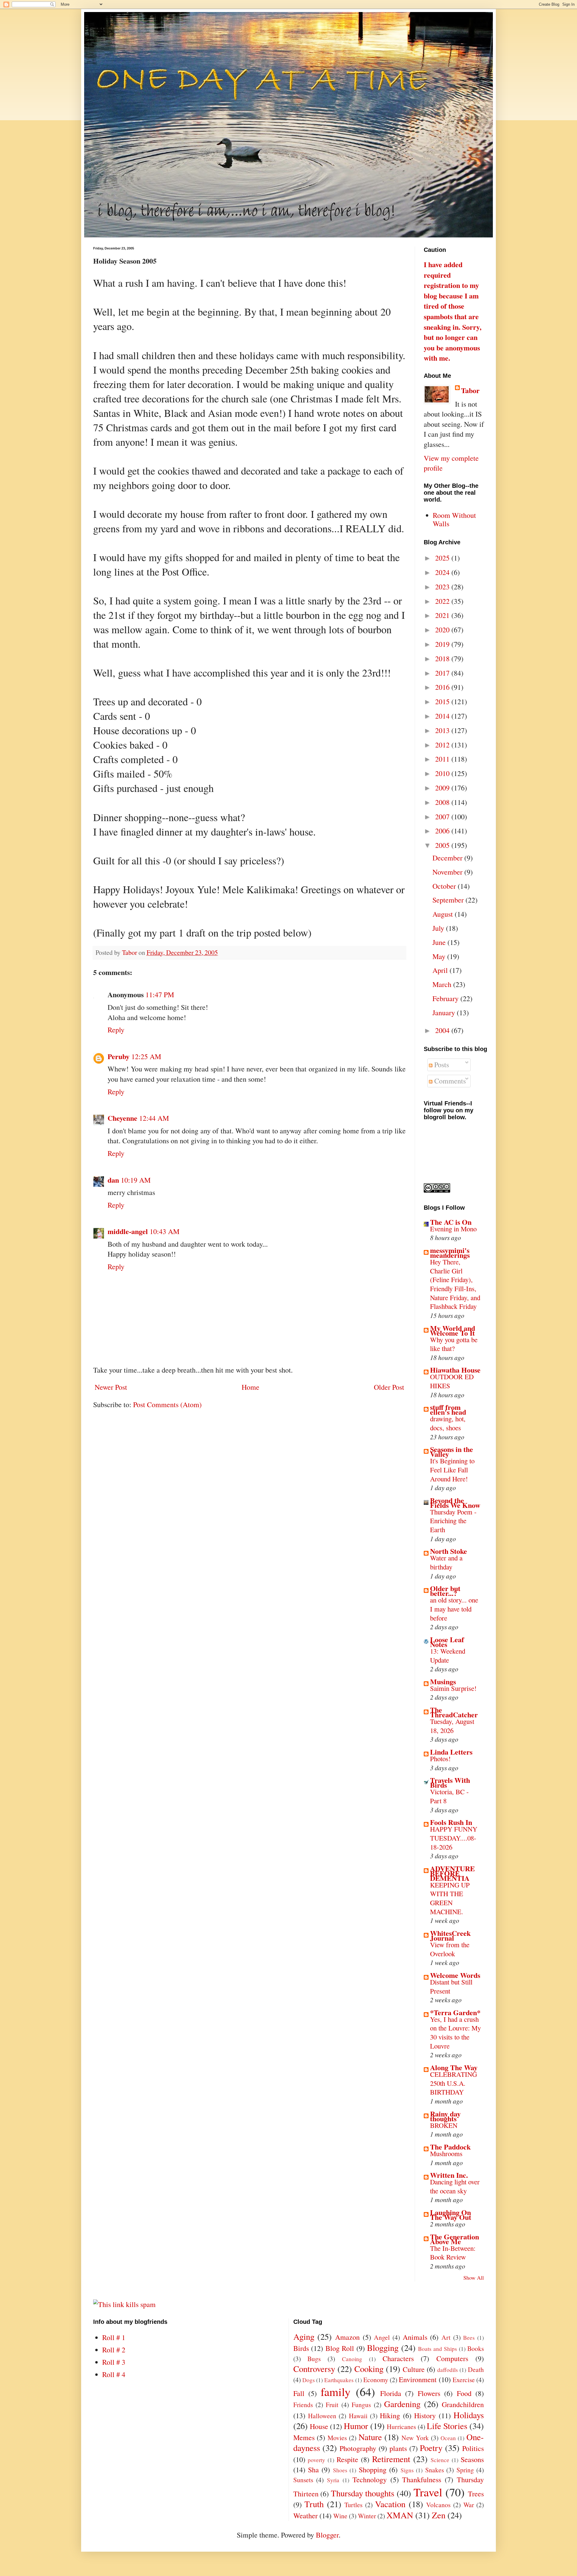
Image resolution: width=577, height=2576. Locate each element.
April (441, 970)
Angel (382, 2337)
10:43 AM (165, 1231)
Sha (313, 2470)
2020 (443, 630)
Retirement (391, 2459)
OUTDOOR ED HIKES (452, 1381)
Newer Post (111, 1387)
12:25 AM (146, 1056)
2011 (443, 759)
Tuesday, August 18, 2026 (452, 1726)
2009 (443, 788)
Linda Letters (451, 1752)
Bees (469, 2338)
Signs (407, 2470)
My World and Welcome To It (453, 1330)
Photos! (440, 1759)
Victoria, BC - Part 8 (449, 1796)
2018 (443, 659)
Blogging (383, 2348)
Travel (428, 2492)
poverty (316, 2460)
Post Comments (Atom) (167, 1404)
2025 (443, 558)
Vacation (390, 2504)
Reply (116, 1030)
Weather (305, 2516)
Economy (376, 2380)
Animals (415, 2337)
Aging (304, 2336)
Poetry (431, 2448)
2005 (443, 845)
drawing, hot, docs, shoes (448, 1423)
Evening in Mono (453, 1229)
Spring (465, 2470)
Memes (304, 2437)
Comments (449, 1081)
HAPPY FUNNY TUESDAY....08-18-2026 (454, 1838)
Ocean (448, 2438)
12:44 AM (154, 1118)
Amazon (347, 2337)
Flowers (429, 2393)
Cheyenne (122, 1118)
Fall (299, 2393)
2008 (443, 802)
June (440, 942)
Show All (474, 2278)
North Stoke (449, 1551)
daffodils (447, 2370)
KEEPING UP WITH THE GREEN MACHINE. (450, 1898)
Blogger (327, 2535)
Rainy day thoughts (445, 2116)
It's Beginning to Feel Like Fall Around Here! (452, 1470)
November (448, 872)
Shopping (373, 2470)
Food (464, 2393)
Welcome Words (455, 1975)
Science (440, 2460)
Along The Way (454, 2067)
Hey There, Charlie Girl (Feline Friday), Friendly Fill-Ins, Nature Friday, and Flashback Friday (455, 1284)
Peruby (119, 1056)
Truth (314, 2504)
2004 (443, 1030)
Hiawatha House (455, 1370)
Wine (340, 2516)
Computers (452, 2358)
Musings (443, 1681)
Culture (414, 2369)
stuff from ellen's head (448, 1409)
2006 (443, 831)
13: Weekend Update (448, 1655)
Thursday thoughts (363, 2493)
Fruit (332, 2405)
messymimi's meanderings (450, 1253)
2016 (443, 687)
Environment (418, 2379)
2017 (443, 673)
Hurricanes (401, 2426)
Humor (356, 2426)
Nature (370, 2437)
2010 (443, 773)
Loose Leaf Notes (447, 1642)
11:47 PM (160, 995)
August (444, 914)
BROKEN (444, 2125)
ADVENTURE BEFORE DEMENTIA (452, 1873)
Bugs (314, 2359)
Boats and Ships (437, 2349)
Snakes (435, 2470)
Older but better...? (445, 1591)
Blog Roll (340, 2348)
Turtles (353, 2505)
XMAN (400, 2515)
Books (476, 2348)
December (448, 858)
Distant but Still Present (451, 1986)
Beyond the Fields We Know (455, 1503)
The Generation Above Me (455, 2239)
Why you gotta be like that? (454, 1344)
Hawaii (358, 2416)
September (449, 900)
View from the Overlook (450, 1949)
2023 (443, 587)
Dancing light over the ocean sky (455, 2186)
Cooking (369, 2369)
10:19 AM (136, 1180)
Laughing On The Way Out (451, 2215)
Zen (439, 2515)
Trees (476, 2494)
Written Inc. (449, 2175)
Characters (398, 2358)
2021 (443, 615)
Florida (391, 2393)
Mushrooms (446, 2153)
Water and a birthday (446, 1562)
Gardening (402, 2404)
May (440, 956)
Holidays (469, 2415)
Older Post (389, 1387)
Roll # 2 (114, 2350)
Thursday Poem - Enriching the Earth (453, 1521)
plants (398, 2448)
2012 (443, 745)
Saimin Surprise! (453, 1688)
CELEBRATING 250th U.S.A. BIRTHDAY (453, 2083)
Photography (358, 2448)
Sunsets (303, 2480)
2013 (443, 730)
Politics (473, 2448)
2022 (443, 601)
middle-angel (128, 1231)
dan (113, 1180)
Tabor (470, 390)
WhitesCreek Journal (450, 1935)
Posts (441, 1065)
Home (250, 1387)
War (469, 2505)
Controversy (314, 2369)
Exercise (464, 2380)
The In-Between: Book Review (453, 2253)
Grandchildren (463, 2404)
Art (446, 2337)
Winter (367, 2516)
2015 (443, 701)
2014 (443, 716)
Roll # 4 (114, 2374)
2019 (443, 644)
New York (415, 2438)
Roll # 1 (114, 2337)
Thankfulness (422, 2480)
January (445, 1013)
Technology (370, 2480)
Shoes (340, 2470)
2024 (443, 572)
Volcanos (438, 2505)
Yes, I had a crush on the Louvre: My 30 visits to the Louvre (455, 2032)
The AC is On (451, 1222)
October (445, 886)
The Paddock (450, 2147)
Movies (337, 2438)
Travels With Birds (450, 1782)
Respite (347, 2459)
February (446, 998)
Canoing (352, 2359)
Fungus (361, 2405)
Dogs (308, 2380)
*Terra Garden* (455, 2012)
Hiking (390, 2416)
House (319, 2426)
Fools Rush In (451, 1822)
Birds (301, 2348)
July (439, 928)
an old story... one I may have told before (454, 1609)
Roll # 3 (114, 2362)
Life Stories (447, 2426)
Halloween (322, 2416)
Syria (333, 2480)
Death (476, 2369)
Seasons (472, 2459)
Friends (303, 2405)
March (443, 984)
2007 (443, 817)
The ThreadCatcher (454, 1712)
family (336, 2391)
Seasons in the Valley (452, 1451)
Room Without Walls (454, 519)
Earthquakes (339, 2380)
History (425, 2416)
